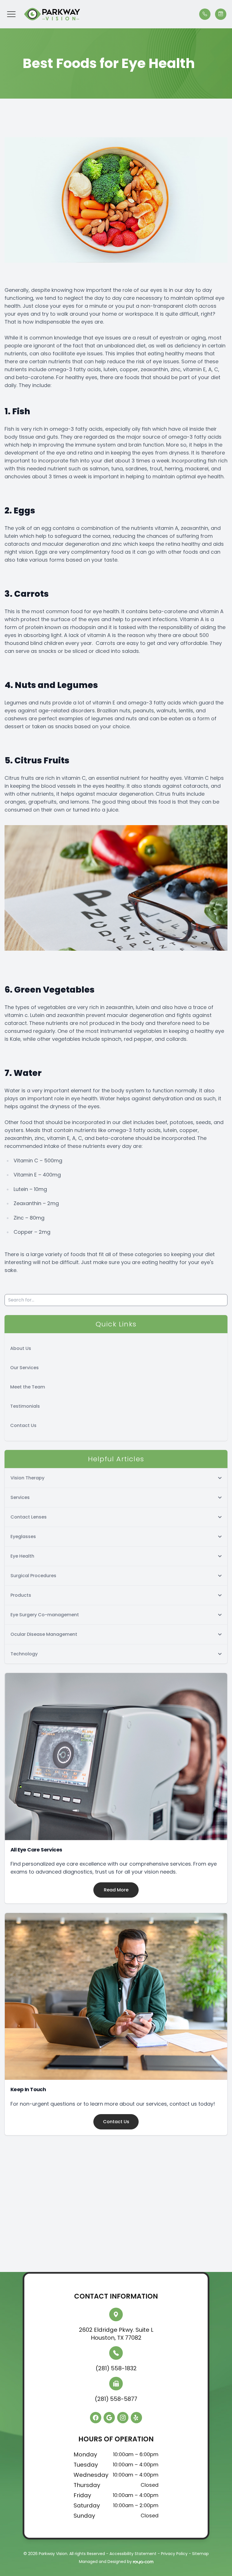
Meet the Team (28, 1387)
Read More (116, 1890)
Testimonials (25, 1406)
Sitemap (200, 2554)
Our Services (24, 1368)
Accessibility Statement (133, 2554)
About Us (21, 1348)
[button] (11, 14)
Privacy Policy (174, 2554)
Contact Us (23, 1425)
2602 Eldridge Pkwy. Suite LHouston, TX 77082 (116, 2334)
